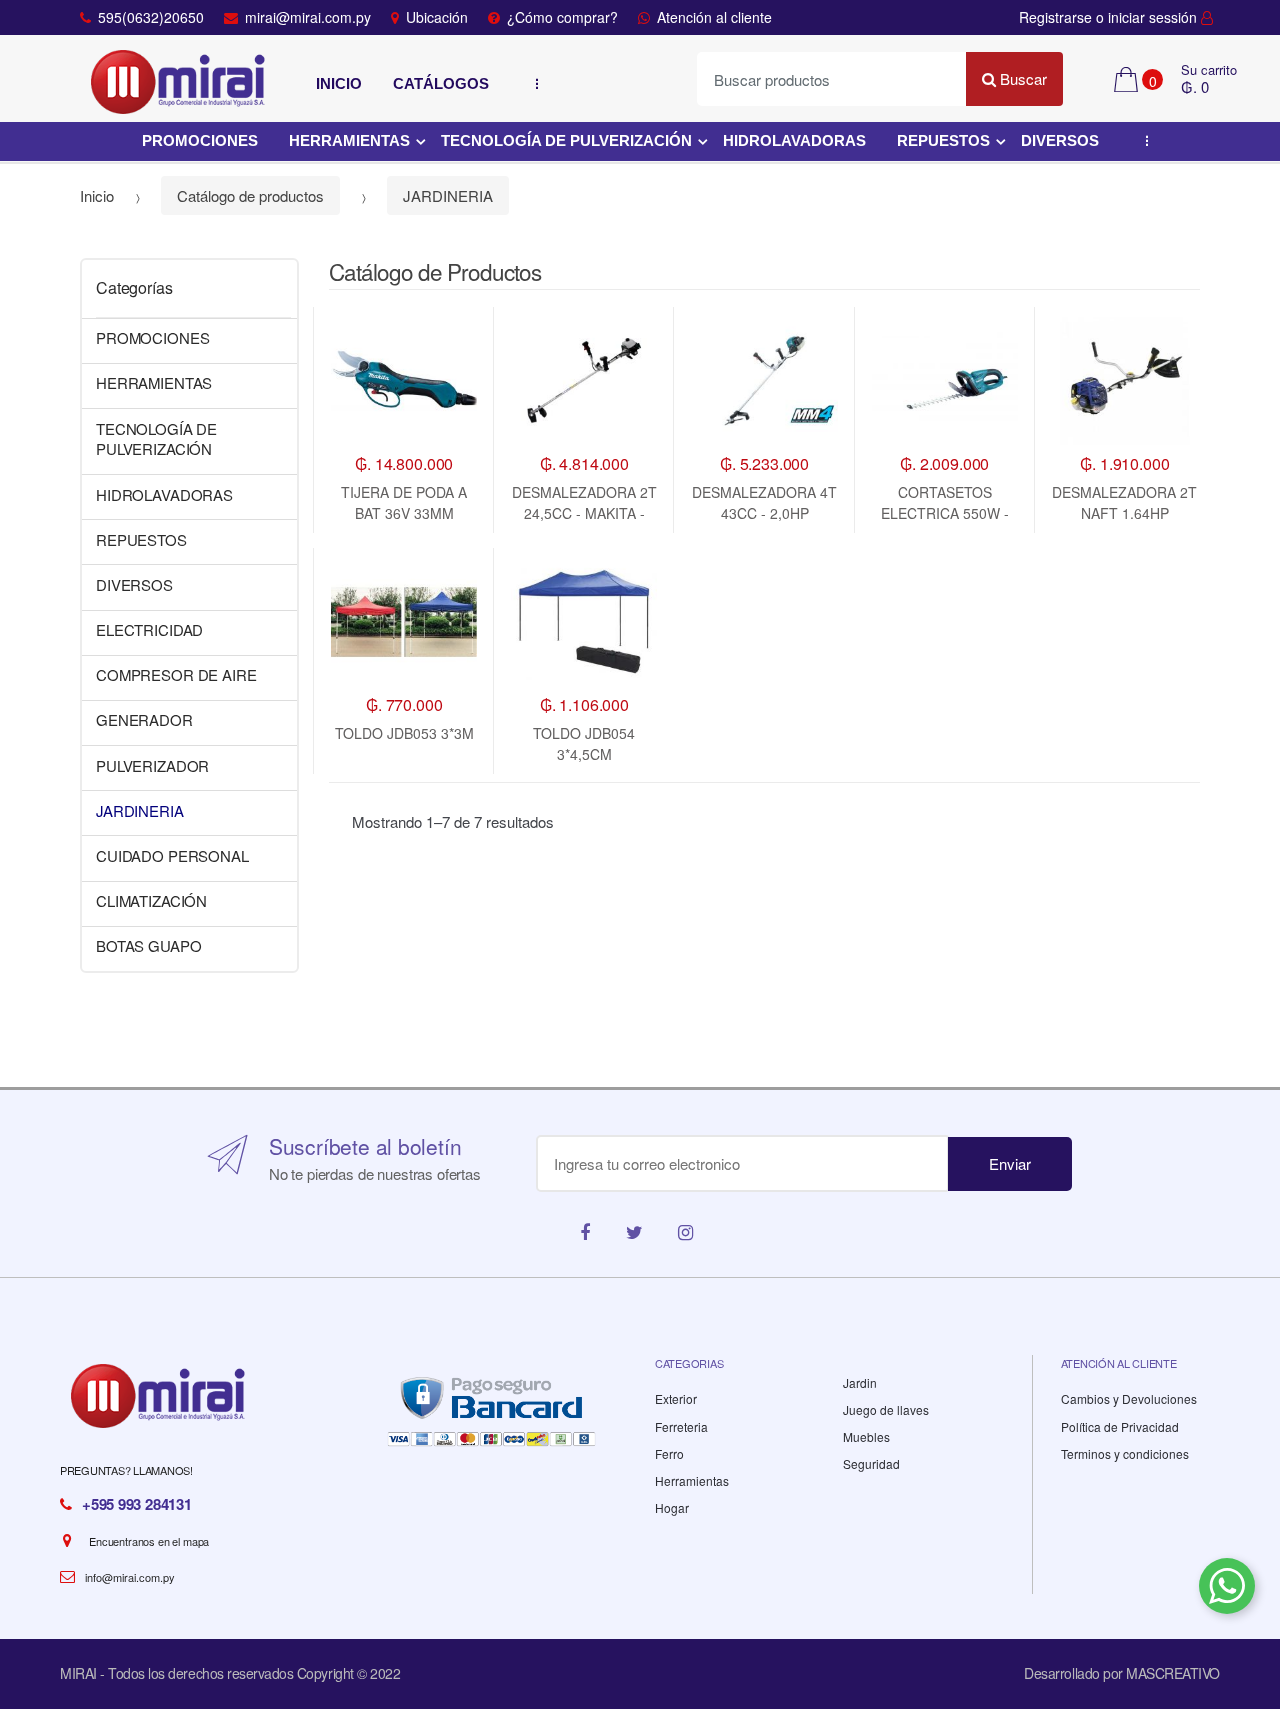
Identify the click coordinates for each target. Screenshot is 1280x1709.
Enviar (1010, 1163)
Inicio (339, 83)
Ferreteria (681, 1426)
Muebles (866, 1436)
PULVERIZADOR (152, 765)
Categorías (134, 287)
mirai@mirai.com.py (308, 17)
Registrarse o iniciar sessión (1110, 17)
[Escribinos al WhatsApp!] (1227, 1589)
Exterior (676, 1398)
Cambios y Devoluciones (1129, 1398)
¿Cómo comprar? (562, 17)
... (532, 84)
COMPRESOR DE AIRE (176, 674)
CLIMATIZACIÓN (151, 900)
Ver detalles (765, 574)
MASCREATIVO (1173, 1673)
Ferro (669, 1453)
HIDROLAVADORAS (794, 140)
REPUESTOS (943, 140)
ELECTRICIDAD (149, 629)
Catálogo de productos (250, 195)
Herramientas (692, 1480)
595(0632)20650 (151, 17)
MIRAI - (84, 1673)
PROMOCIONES (200, 140)
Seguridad (871, 1463)
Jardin (860, 1382)
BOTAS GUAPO (148, 945)
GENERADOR (144, 719)
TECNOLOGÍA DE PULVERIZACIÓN (566, 140)
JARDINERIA (448, 195)
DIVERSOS (1060, 140)
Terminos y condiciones (1125, 1453)
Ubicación (437, 17)
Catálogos (441, 83)
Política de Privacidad (1120, 1426)
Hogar (672, 1507)
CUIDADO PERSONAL (172, 855)
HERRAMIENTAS (349, 140)
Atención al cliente (714, 17)
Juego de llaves (886, 1409)
